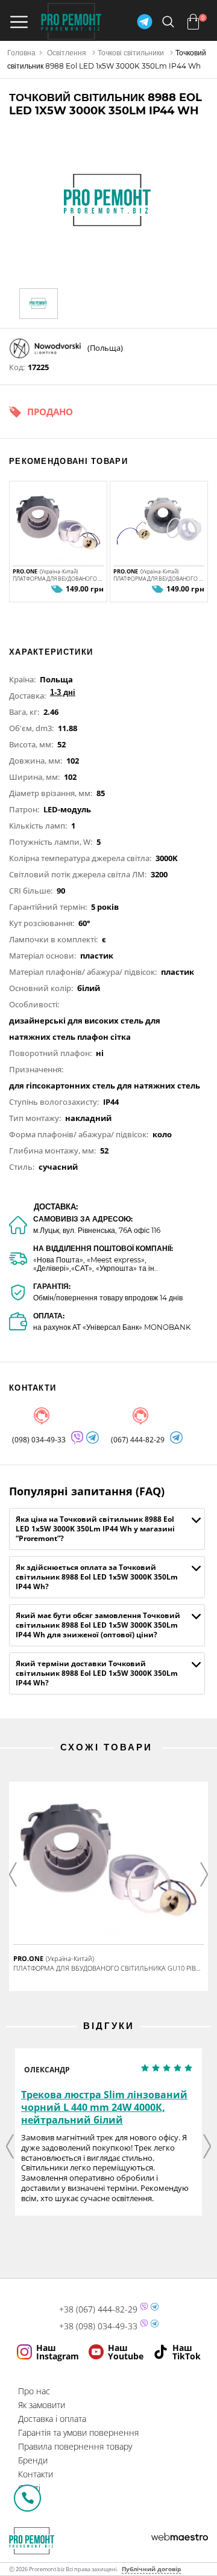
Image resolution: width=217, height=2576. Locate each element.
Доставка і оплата (52, 2419)
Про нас (34, 2391)
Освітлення (67, 53)
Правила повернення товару (75, 2446)
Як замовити (42, 2405)
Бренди (33, 2460)
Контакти (36, 2474)
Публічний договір (151, 2569)
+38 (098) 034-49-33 (98, 2326)
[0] (193, 22)
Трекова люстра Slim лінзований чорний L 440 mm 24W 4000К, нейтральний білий (104, 2107)
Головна (21, 53)
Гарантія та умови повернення (78, 2432)
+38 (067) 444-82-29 (98, 2309)
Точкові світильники (131, 53)
